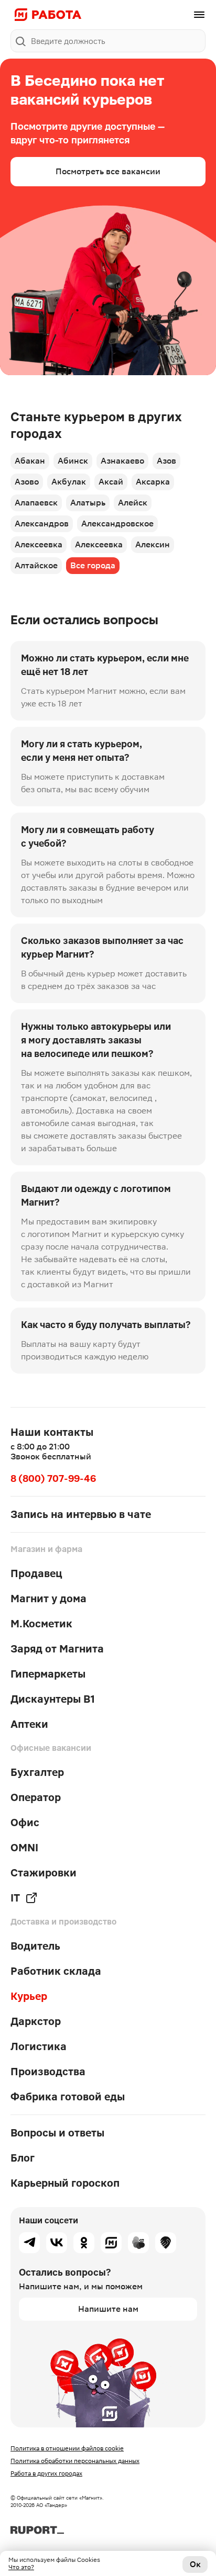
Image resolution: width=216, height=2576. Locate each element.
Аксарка (153, 482)
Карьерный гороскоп (65, 2183)
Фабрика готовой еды (68, 2097)
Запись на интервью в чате (81, 1514)
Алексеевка (39, 544)
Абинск (73, 461)
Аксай (111, 482)
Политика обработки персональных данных (75, 2461)
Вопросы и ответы (57, 2133)
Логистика (39, 2046)
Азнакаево (122, 461)
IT (15, 1898)
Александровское (117, 524)
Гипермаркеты (48, 1674)
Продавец (36, 1573)
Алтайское (36, 565)
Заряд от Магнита (57, 1649)
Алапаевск (36, 503)
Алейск (133, 503)
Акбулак (69, 482)
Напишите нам (108, 2309)
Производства (48, 2072)
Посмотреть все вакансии (108, 171)
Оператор (36, 1797)
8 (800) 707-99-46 (53, 1478)
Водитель (35, 1946)
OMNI (24, 1848)
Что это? (21, 2567)
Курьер (29, 1996)
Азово (27, 482)
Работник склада (56, 1971)
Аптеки (29, 1724)
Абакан (30, 461)
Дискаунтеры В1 (53, 1699)
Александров (42, 524)
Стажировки (44, 1873)
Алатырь (88, 503)
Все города (93, 565)
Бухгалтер (37, 1772)
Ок (195, 2564)
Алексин (153, 544)
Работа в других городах (46, 2473)
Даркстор (36, 2021)
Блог (23, 2158)
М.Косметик (41, 1624)
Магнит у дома (48, 1599)
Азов (166, 461)
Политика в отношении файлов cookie (67, 2448)
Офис (25, 1823)
